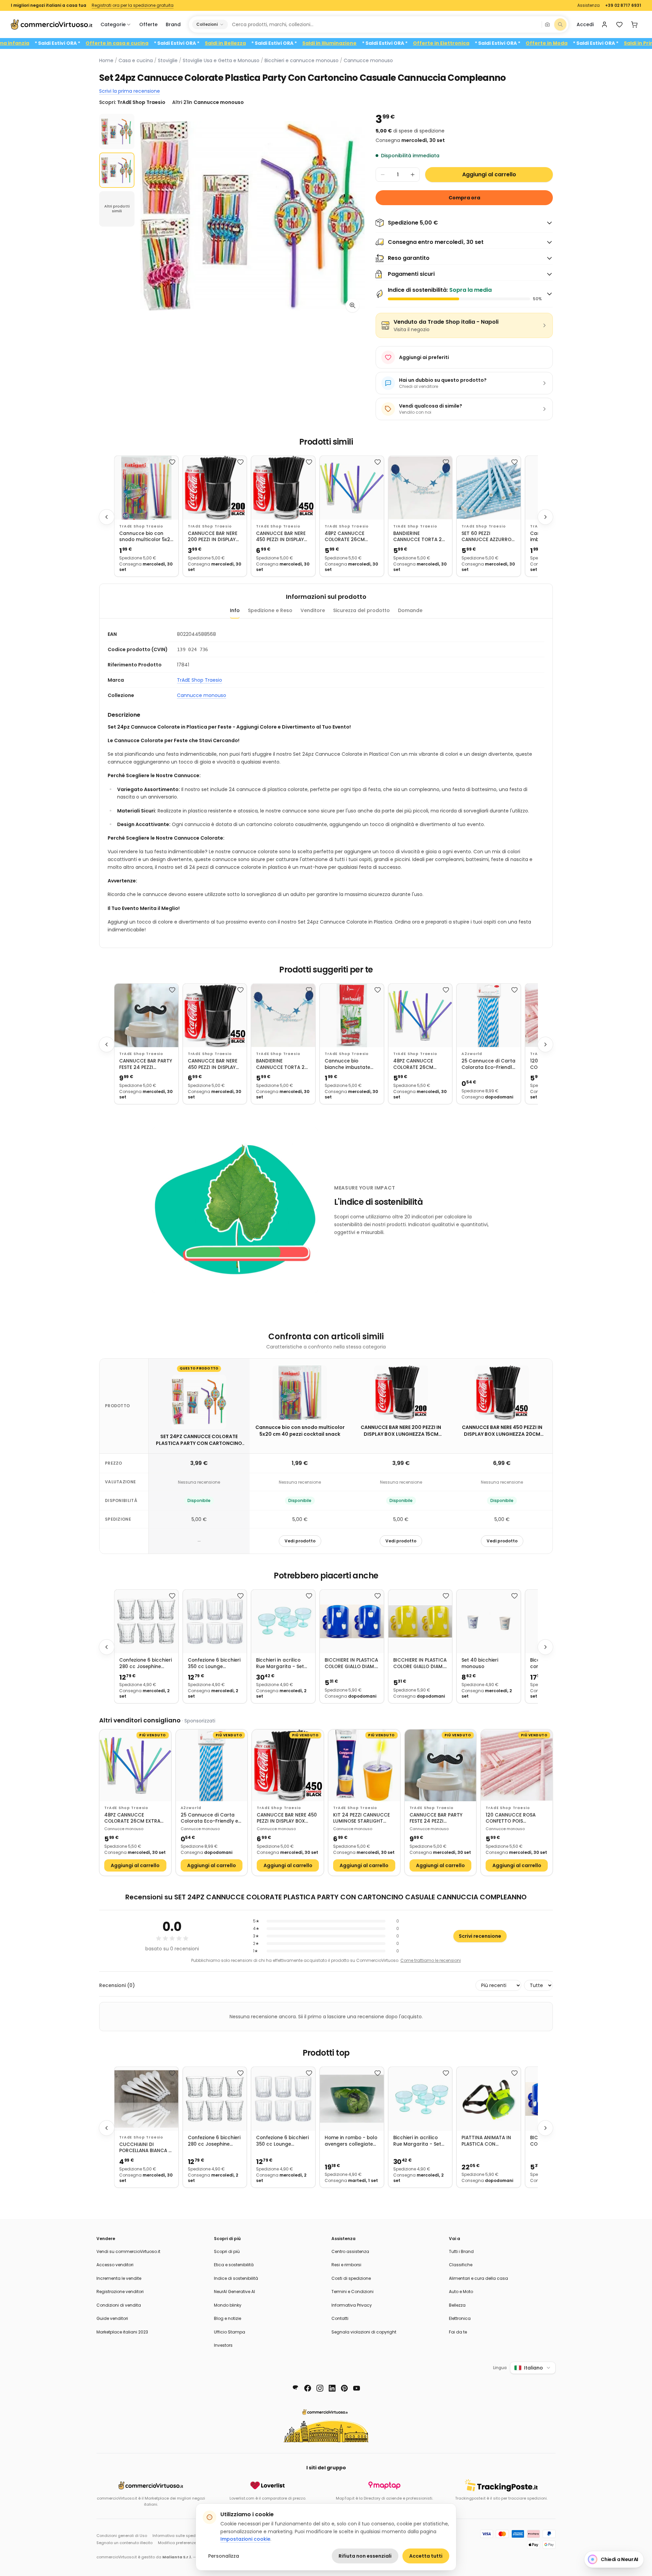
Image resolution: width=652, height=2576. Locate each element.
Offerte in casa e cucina (184, 43)
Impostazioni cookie (245, 2539)
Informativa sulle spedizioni (179, 2536)
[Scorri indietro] (107, 517)
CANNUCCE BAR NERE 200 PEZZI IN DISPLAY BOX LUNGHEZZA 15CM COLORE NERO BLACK (213, 537)
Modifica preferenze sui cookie (187, 2543)
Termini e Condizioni (352, 2292)
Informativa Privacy (352, 2305)
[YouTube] (357, 2388)
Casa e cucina (136, 60)
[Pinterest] (344, 2388)
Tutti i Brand (461, 2251)
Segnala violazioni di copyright (364, 2332)
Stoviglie (168, 60)
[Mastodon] (295, 2388)
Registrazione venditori (120, 2292)
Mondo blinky (228, 2305)
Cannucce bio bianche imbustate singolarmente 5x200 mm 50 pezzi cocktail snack (350, 1064)
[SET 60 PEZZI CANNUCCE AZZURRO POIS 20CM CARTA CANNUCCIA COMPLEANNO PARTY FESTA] (489, 488)
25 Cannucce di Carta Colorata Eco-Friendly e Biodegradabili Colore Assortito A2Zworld (488, 1064)
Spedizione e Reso (270, 610)
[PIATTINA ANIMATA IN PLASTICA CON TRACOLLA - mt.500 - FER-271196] (489, 2099)
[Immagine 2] (117, 170)
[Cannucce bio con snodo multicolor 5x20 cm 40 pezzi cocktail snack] (146, 488)
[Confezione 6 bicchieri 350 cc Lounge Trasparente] (215, 1622)
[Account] (604, 24)
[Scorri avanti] (545, 517)
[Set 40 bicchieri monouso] (489, 1622)
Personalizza (224, 2556)
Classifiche (461, 2265)
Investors (223, 2345)
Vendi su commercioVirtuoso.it (128, 2251)
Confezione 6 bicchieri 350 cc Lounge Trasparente (214, 1663)
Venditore (313, 610)
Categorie (113, 24)
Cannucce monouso (368, 60)
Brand (173, 24)
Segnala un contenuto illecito (124, 2543)
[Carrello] (634, 24)
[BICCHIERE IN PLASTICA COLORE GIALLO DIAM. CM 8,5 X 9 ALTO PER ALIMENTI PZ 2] (420, 1622)
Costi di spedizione (351, 2278)
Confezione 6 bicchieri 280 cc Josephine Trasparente (146, 1663)
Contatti (340, 2318)
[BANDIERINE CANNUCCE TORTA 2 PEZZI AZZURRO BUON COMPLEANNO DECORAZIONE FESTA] (420, 488)
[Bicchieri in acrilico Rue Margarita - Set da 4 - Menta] (283, 1622)
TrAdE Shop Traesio (141, 526)
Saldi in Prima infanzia (68, 43)
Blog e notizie (228, 2318)
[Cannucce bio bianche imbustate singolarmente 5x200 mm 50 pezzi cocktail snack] (352, 1016)
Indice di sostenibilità (236, 2278)
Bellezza (457, 2305)
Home (106, 60)
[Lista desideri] (619, 24)
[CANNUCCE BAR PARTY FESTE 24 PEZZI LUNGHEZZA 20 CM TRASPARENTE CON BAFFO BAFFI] (146, 1016)
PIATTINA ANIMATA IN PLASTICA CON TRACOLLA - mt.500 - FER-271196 (486, 2141)
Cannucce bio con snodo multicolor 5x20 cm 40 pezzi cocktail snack (146, 537)
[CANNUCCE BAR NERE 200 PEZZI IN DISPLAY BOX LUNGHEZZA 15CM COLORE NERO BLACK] (215, 488)
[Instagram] (320, 2388)
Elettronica (460, 2318)
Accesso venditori (115, 2265)
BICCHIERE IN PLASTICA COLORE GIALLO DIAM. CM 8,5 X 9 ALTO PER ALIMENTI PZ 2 (420, 1663)
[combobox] (384, 24)
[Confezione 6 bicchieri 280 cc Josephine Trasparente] (146, 1622)
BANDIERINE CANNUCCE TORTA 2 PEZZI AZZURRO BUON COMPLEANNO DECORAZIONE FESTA (418, 537)
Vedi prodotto (300, 1541)
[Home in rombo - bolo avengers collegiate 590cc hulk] (352, 2099)
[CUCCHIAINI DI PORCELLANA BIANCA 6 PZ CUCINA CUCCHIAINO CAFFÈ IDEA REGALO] (146, 2099)
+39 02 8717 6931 (623, 5)
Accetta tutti (426, 2556)
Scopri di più (227, 2251)
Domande (410, 610)
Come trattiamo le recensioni (431, 1960)
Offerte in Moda (613, 43)
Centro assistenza (350, 2251)
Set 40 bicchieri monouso (480, 1663)
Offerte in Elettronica (508, 43)
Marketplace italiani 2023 (122, 2332)
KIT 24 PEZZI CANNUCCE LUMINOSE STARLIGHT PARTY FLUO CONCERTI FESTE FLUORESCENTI (361, 1818)
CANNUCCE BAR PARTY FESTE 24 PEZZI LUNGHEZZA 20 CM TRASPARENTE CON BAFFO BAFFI (146, 1064)
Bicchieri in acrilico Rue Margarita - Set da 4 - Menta (280, 1663)
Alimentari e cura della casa (478, 2278)
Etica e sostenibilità (234, 2265)
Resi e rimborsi (346, 2265)
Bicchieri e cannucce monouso (302, 60)
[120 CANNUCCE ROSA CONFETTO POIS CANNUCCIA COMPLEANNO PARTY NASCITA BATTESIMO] (517, 1765)
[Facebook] (308, 2388)
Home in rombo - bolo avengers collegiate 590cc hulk (351, 2141)
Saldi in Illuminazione (396, 43)
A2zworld (472, 1054)
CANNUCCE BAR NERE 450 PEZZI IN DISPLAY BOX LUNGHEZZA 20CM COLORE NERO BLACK (283, 537)
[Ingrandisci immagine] (352, 305)
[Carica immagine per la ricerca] (547, 24)
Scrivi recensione (480, 1936)
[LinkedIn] (332, 2388)
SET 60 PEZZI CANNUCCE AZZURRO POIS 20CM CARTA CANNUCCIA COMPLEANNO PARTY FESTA (486, 537)
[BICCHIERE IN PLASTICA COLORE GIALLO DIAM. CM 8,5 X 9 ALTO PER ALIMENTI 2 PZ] (352, 1622)
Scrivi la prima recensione (130, 91)
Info (235, 610)
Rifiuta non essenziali (365, 2556)
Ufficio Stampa (230, 2332)
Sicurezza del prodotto (361, 610)
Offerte (148, 24)
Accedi (585, 24)
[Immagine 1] (117, 131)
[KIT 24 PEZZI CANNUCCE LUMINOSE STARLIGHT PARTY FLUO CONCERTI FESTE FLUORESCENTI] (364, 1765)
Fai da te (458, 2332)
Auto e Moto (461, 2292)
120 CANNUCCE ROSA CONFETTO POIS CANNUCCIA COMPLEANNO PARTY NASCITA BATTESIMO (511, 1818)
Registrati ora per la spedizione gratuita (133, 5)
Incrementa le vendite (119, 2278)
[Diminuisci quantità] (383, 175)
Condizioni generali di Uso (122, 2536)
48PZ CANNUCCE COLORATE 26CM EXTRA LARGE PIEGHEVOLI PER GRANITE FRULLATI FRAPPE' (346, 537)
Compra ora (464, 198)
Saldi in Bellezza (292, 43)
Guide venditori (112, 2318)
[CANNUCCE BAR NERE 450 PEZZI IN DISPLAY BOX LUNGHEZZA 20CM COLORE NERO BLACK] (283, 488)
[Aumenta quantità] (413, 175)
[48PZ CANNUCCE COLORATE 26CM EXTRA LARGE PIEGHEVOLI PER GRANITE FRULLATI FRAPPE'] (352, 488)
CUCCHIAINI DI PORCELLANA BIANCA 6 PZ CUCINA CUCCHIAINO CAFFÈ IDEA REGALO (145, 2148)
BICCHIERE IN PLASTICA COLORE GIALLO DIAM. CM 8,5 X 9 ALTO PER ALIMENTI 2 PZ (351, 1663)
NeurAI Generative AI (234, 2292)
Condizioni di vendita (119, 2305)
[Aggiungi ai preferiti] (172, 462)
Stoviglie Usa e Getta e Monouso (221, 60)
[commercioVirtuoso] (52, 24)
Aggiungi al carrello (489, 174)
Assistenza (588, 5)
